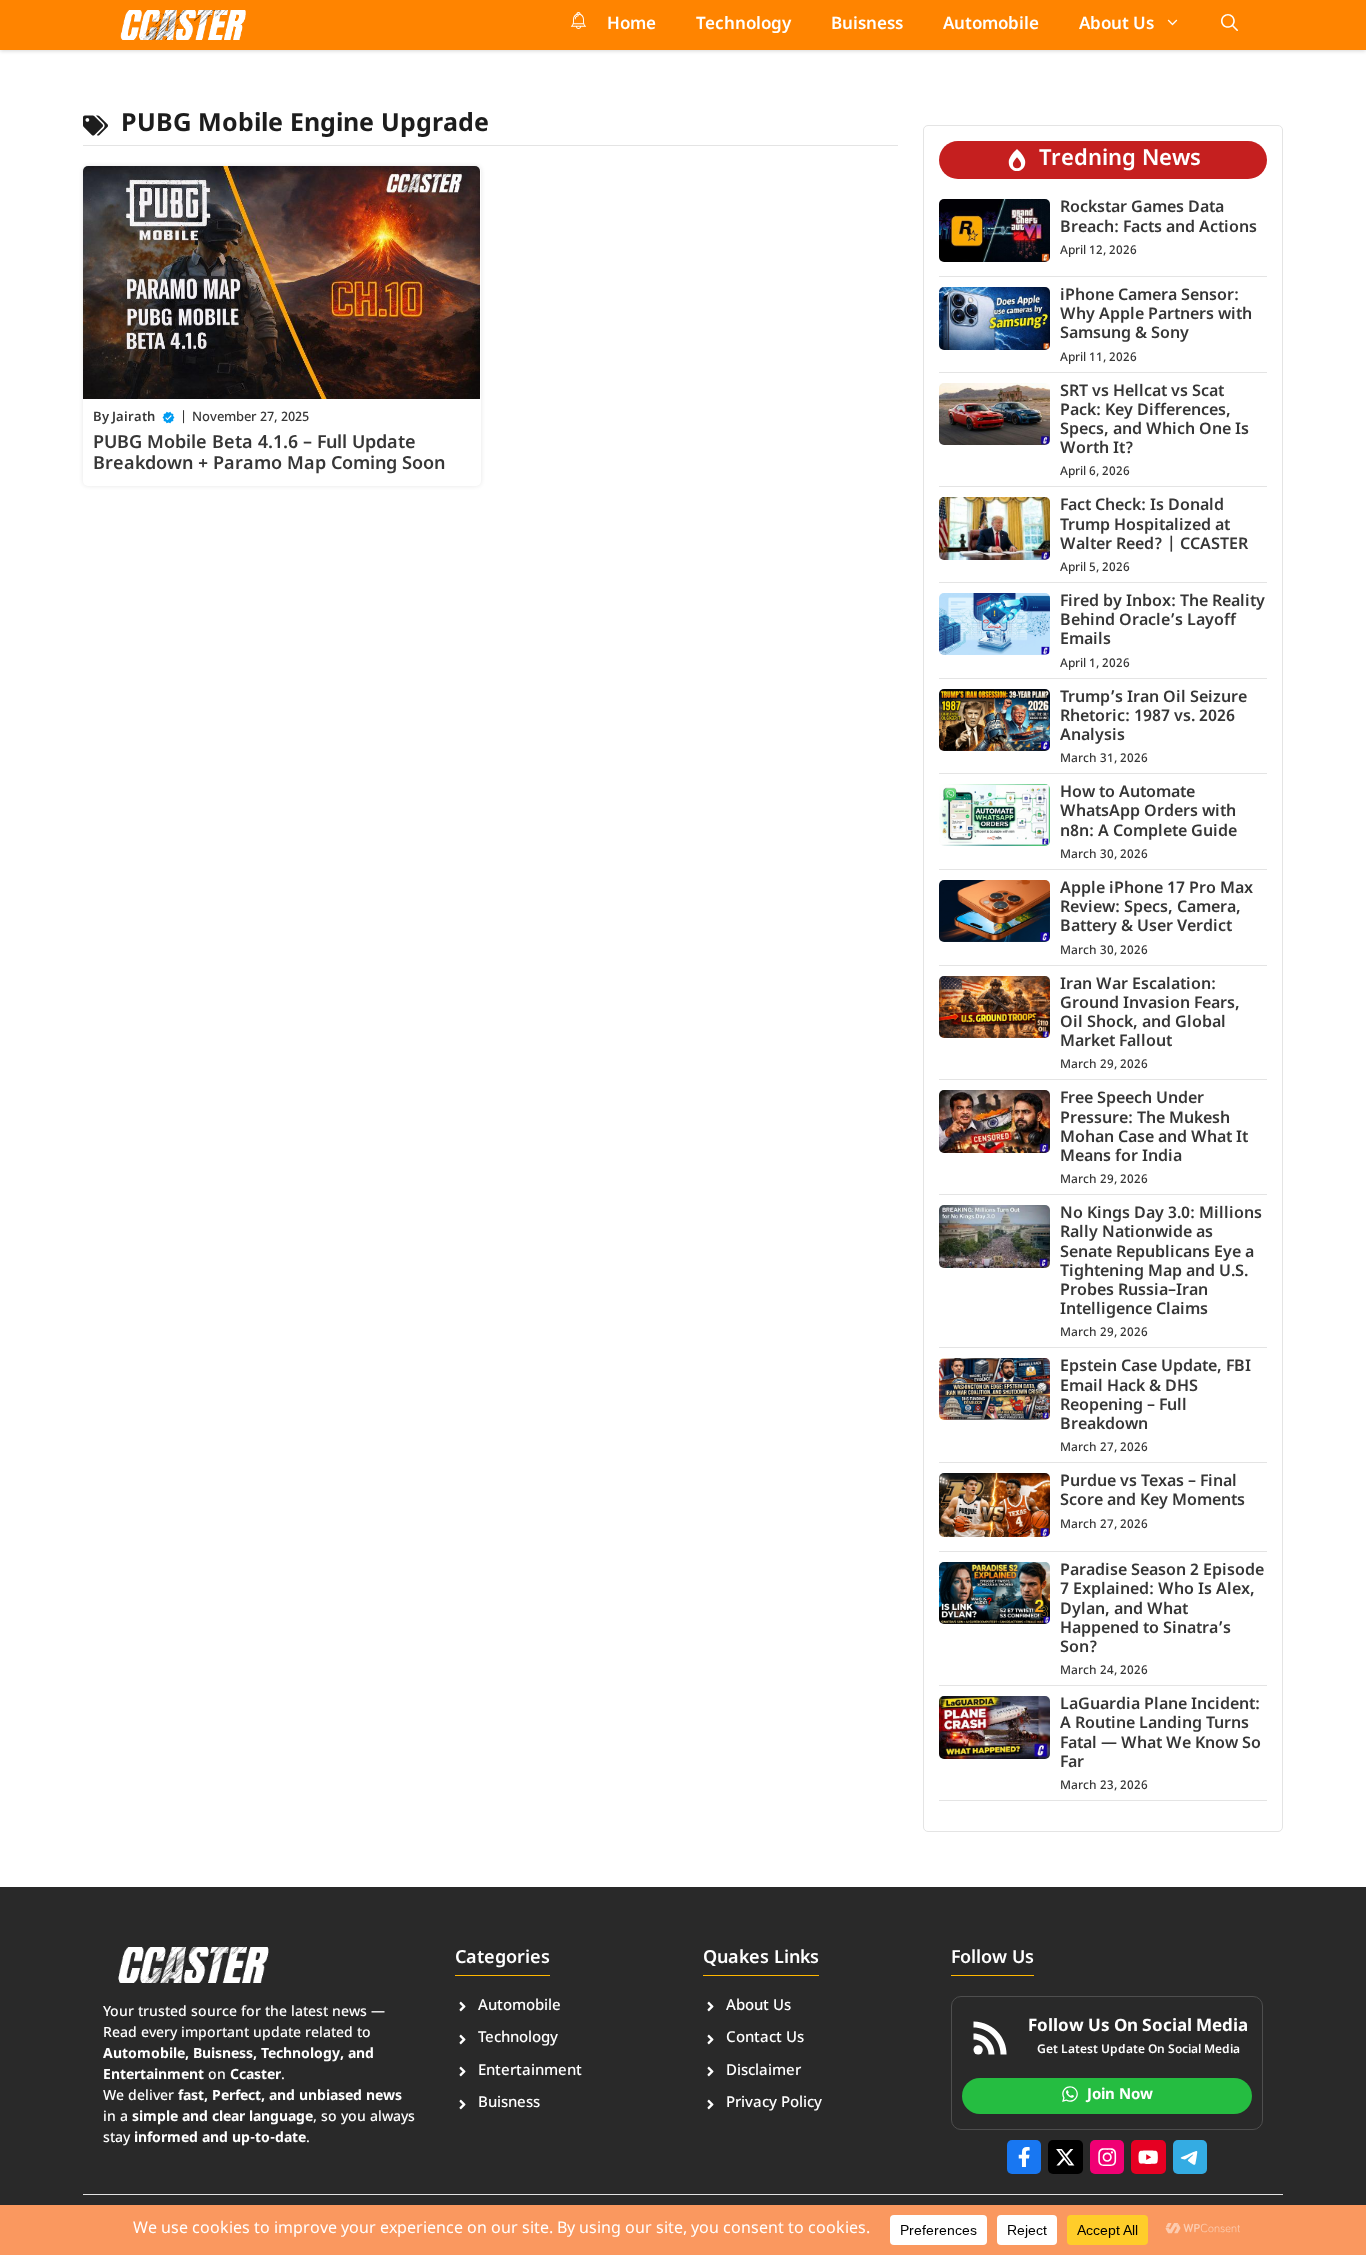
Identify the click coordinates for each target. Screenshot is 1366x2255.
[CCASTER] (183, 25)
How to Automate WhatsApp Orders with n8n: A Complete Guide (1148, 812)
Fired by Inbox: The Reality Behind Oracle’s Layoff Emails (1162, 621)
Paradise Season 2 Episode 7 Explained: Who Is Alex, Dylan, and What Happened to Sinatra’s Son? (1162, 1610)
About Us (1116, 25)
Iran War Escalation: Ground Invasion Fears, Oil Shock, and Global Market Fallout (1150, 1014)
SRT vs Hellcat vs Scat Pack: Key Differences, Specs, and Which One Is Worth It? (1154, 421)
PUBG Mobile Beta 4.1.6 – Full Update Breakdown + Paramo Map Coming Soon (269, 454)
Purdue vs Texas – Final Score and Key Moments (1152, 1492)
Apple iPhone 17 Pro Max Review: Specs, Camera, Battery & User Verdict (1156, 908)
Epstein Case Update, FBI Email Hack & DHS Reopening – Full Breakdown (1155, 1396)
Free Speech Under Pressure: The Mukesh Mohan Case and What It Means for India (1154, 1128)
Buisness (867, 25)
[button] (1229, 25)
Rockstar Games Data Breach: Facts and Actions (1158, 218)
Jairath (133, 417)
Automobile (991, 25)
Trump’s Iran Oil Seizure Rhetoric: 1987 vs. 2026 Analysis (1153, 717)
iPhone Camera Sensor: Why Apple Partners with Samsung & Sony (1156, 315)
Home (631, 25)
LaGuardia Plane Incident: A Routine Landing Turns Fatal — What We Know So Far (1160, 1734)
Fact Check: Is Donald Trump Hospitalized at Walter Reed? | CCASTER (1154, 525)
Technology (743, 25)
